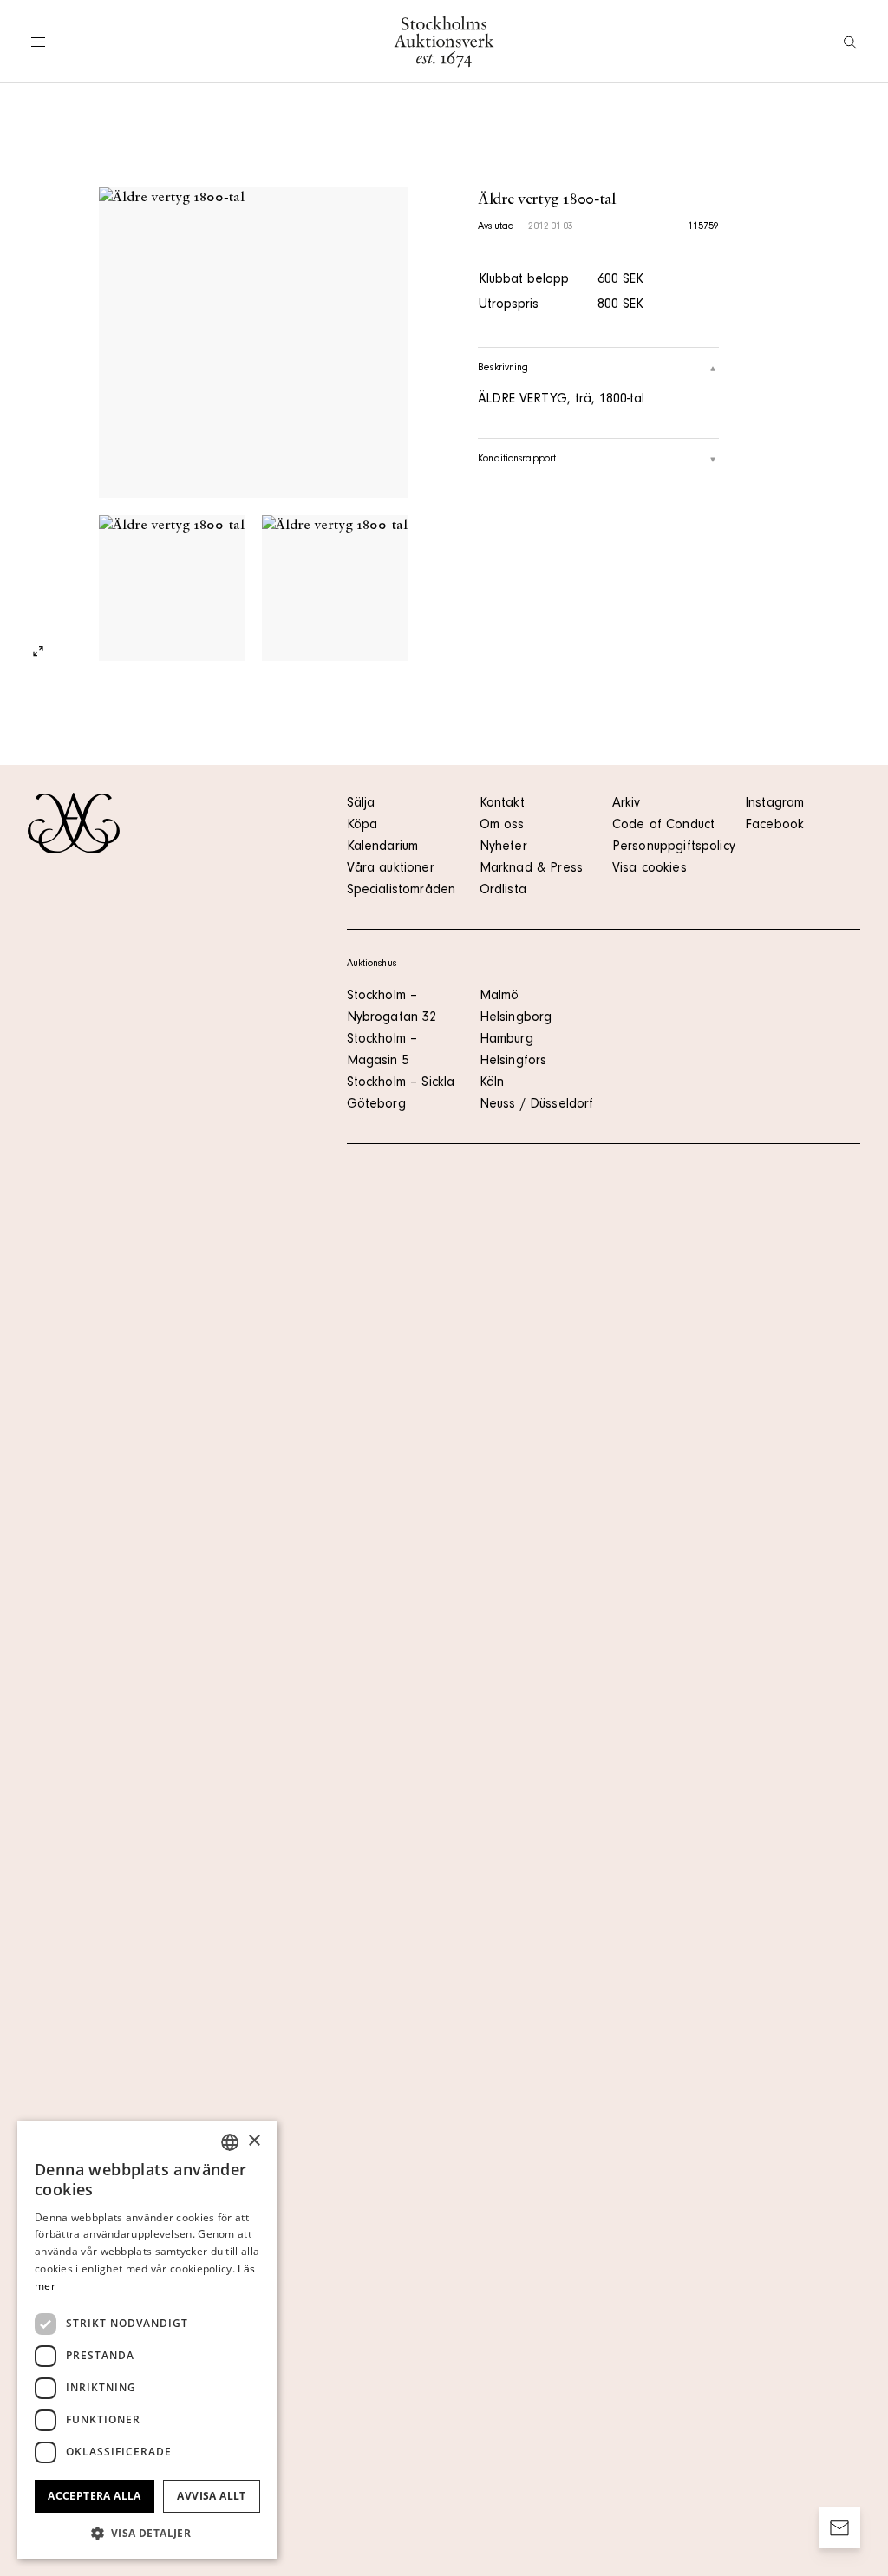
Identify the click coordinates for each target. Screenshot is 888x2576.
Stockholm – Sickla (401, 1083)
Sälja (361, 804)
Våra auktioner (391, 869)
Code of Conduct (663, 826)
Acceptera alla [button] (95, 2496)
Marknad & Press (531, 869)
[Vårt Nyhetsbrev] (839, 2527)
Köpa (362, 826)
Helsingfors (513, 1062)
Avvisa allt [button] (211, 2496)
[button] (147, 2533)
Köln (492, 1083)
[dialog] (147, 2340)
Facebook (774, 826)
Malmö (499, 997)
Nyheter (503, 847)
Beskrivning (503, 369)
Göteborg (376, 1105)
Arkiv (627, 804)
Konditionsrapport (517, 460)
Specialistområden (402, 891)
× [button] (254, 2141)
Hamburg (506, 1040)
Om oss (502, 826)
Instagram (774, 804)
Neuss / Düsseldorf (537, 1105)
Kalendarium (383, 847)
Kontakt (502, 804)
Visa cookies (650, 869)
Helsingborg (516, 1018)
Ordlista (503, 891)
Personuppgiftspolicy (674, 847)
